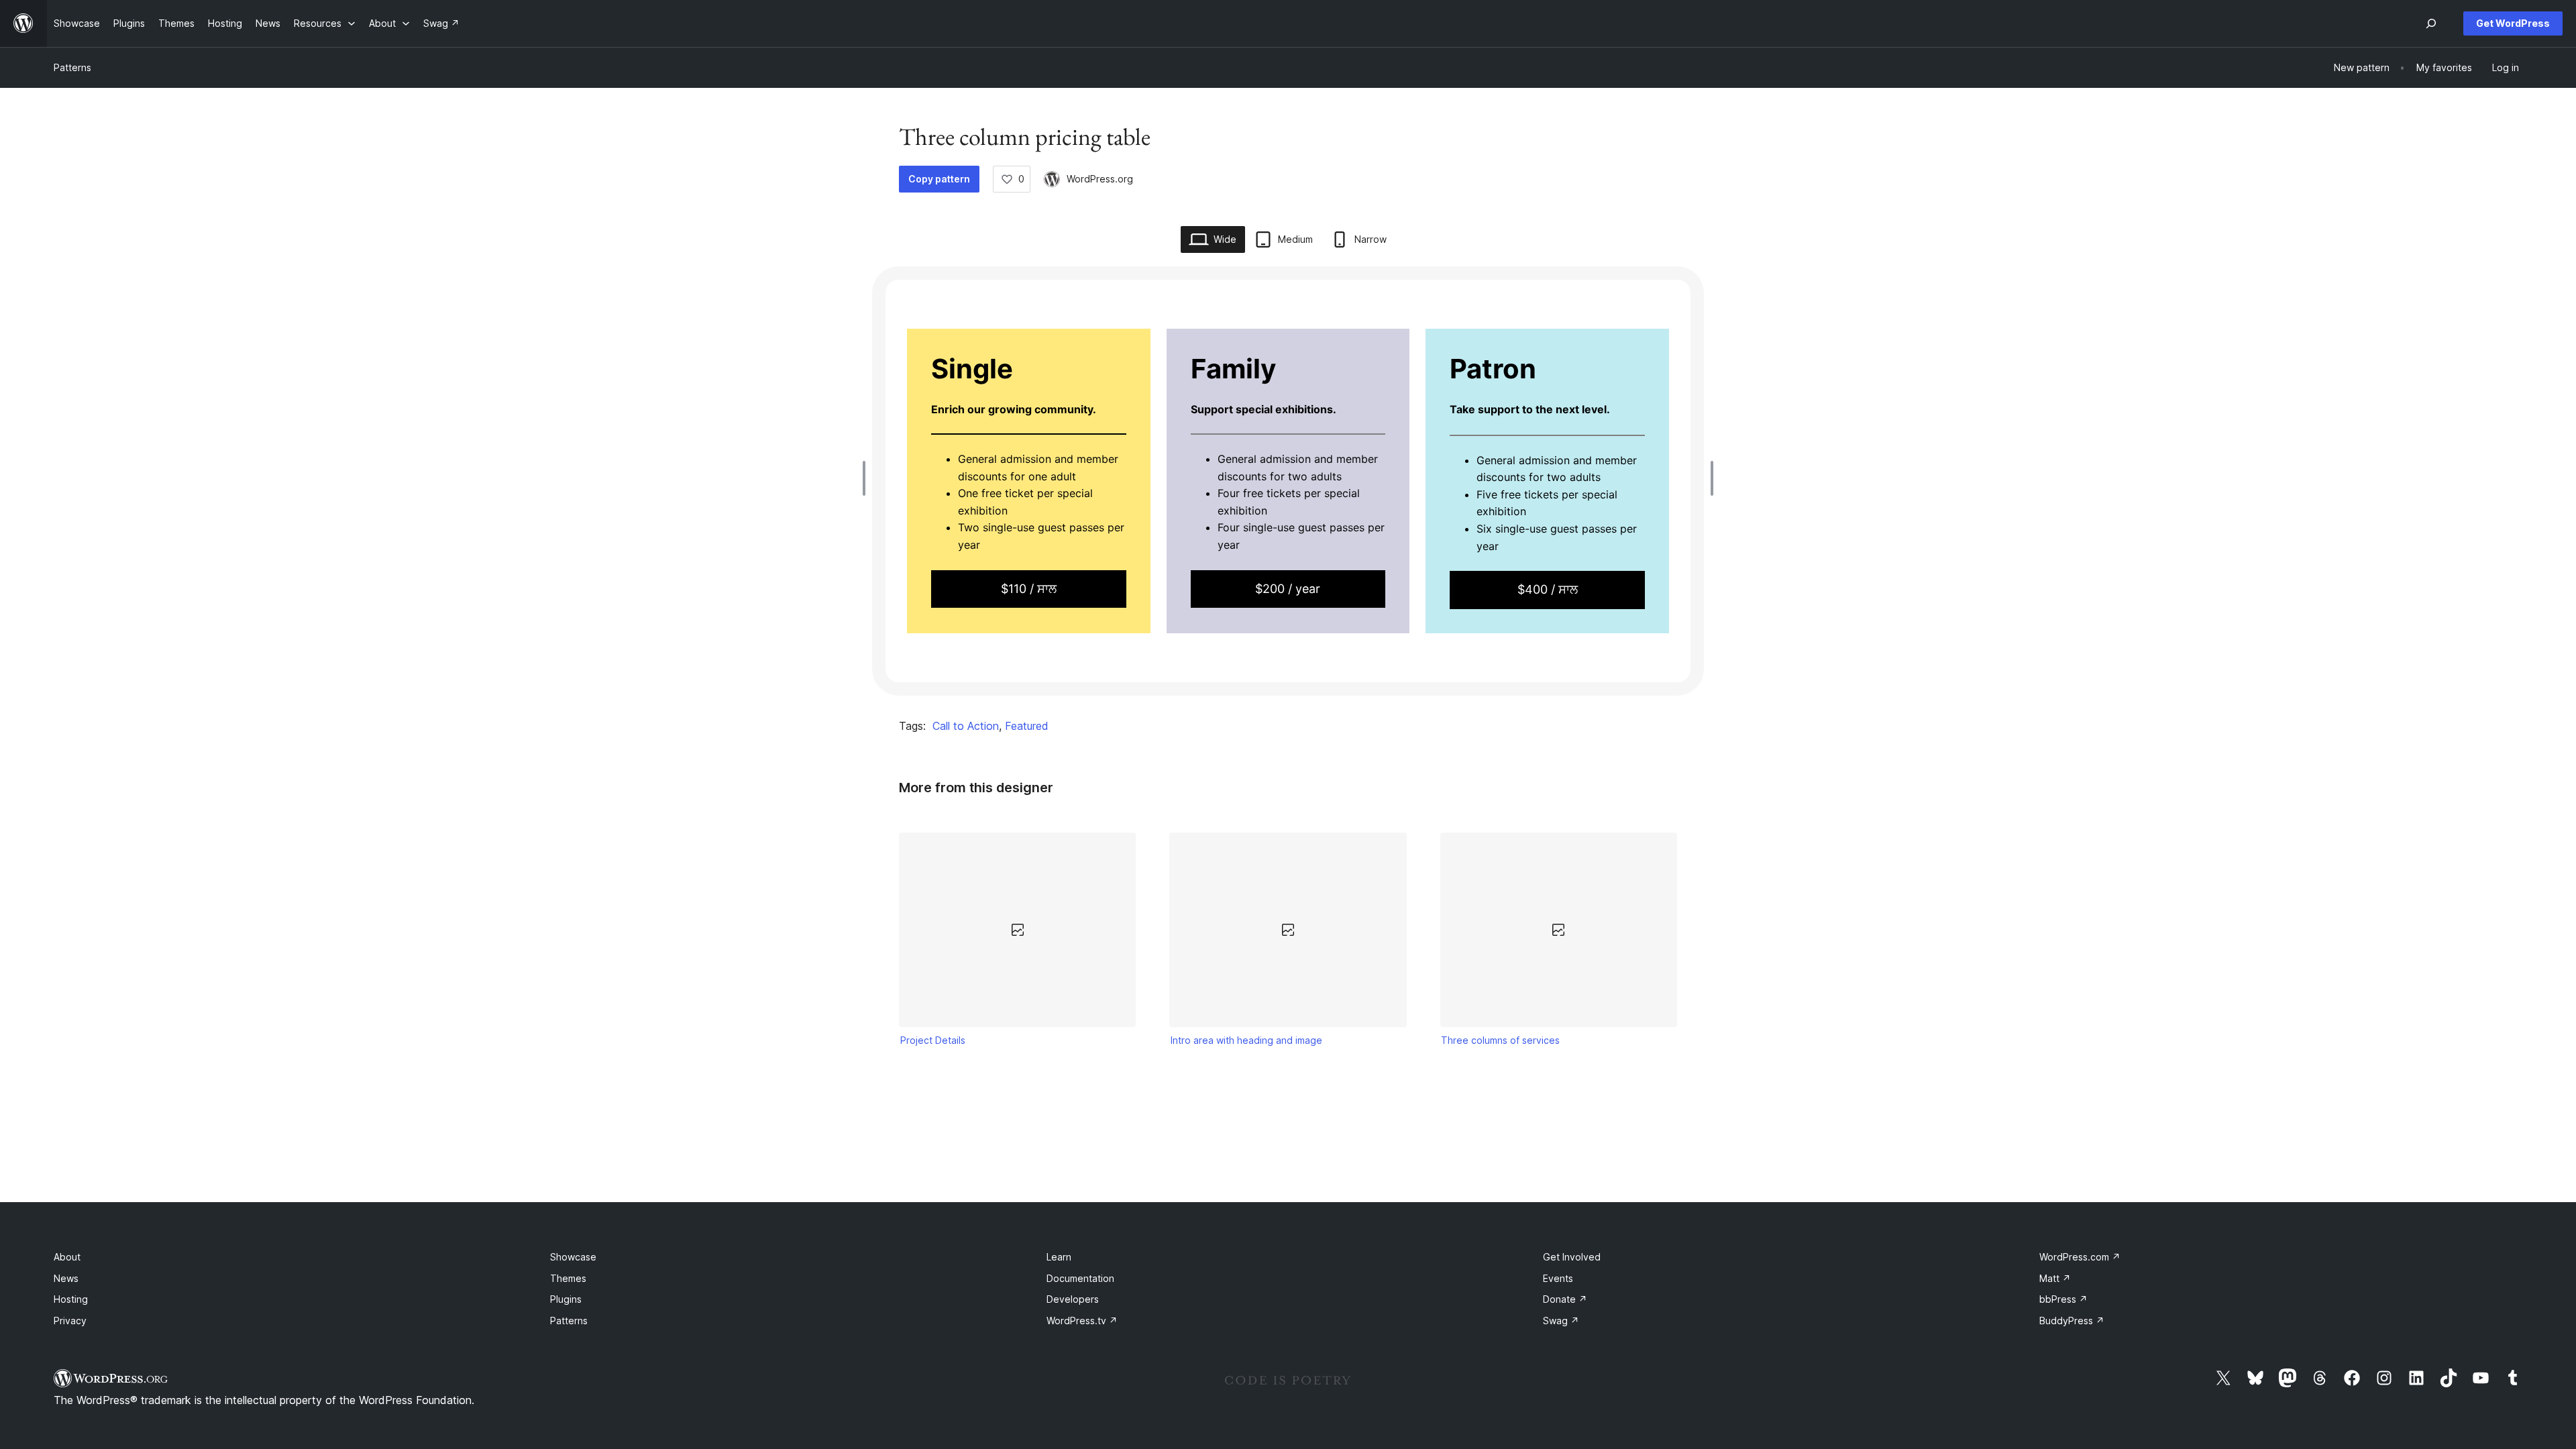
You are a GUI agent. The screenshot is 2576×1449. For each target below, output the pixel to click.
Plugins (566, 1299)
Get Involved (1572, 1257)
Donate (1565, 1299)
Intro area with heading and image (1246, 1040)
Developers (1073, 1299)
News (66, 1278)
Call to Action (966, 726)
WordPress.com (2080, 1257)
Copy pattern (939, 179)
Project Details (933, 1040)
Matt (2055, 1278)
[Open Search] (2431, 23)
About (67, 1257)
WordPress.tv (1082, 1321)
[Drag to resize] (867, 478)
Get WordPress (2513, 23)
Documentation (1080, 1278)
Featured (1027, 726)
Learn (1059, 1257)
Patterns (72, 67)
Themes (568, 1278)
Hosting (71, 1299)
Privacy (70, 1321)
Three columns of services (1500, 1040)
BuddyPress (2072, 1321)
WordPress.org (1100, 179)
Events (1558, 1278)
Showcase (573, 1257)
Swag (1561, 1321)
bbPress (2063, 1299)
